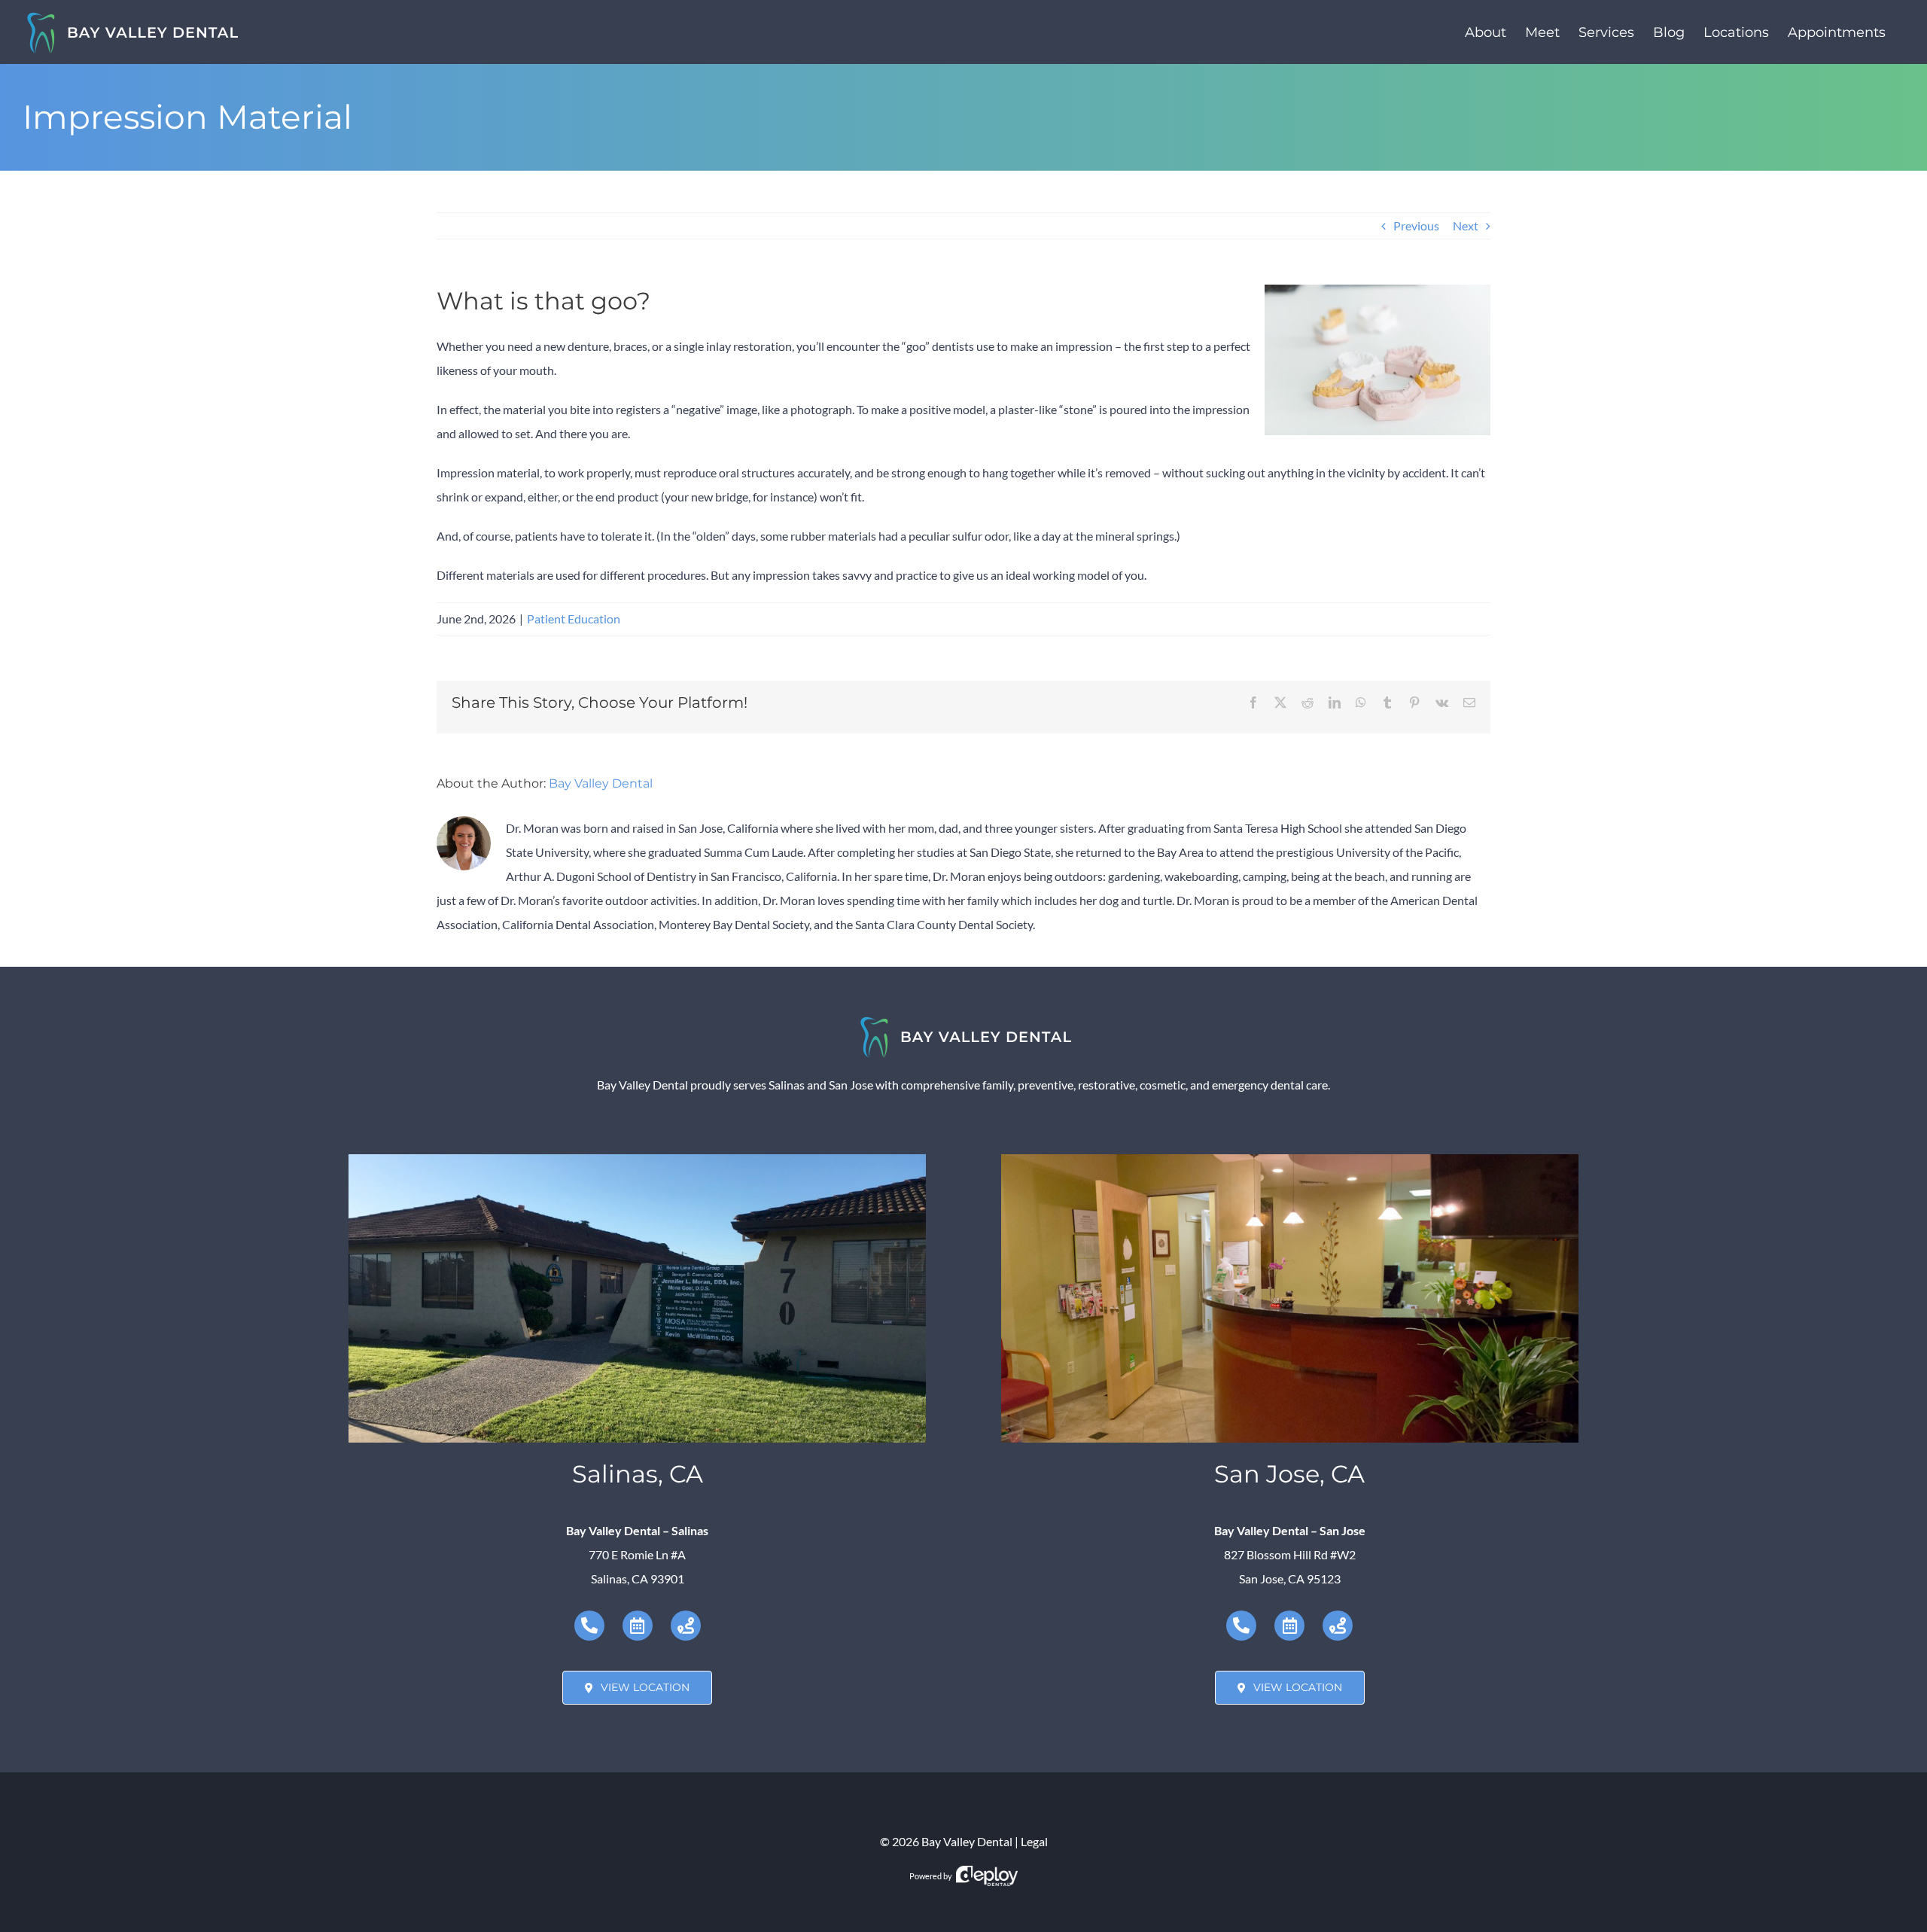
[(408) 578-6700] (1241, 1626)
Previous (1416, 226)
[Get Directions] (686, 1626)
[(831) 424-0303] (589, 1626)
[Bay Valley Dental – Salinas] (637, 1160)
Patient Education (574, 619)
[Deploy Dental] (987, 1876)
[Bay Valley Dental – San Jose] (1290, 1160)
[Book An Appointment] (638, 1626)
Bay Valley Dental (601, 783)
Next (1466, 226)
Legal (1034, 1841)
